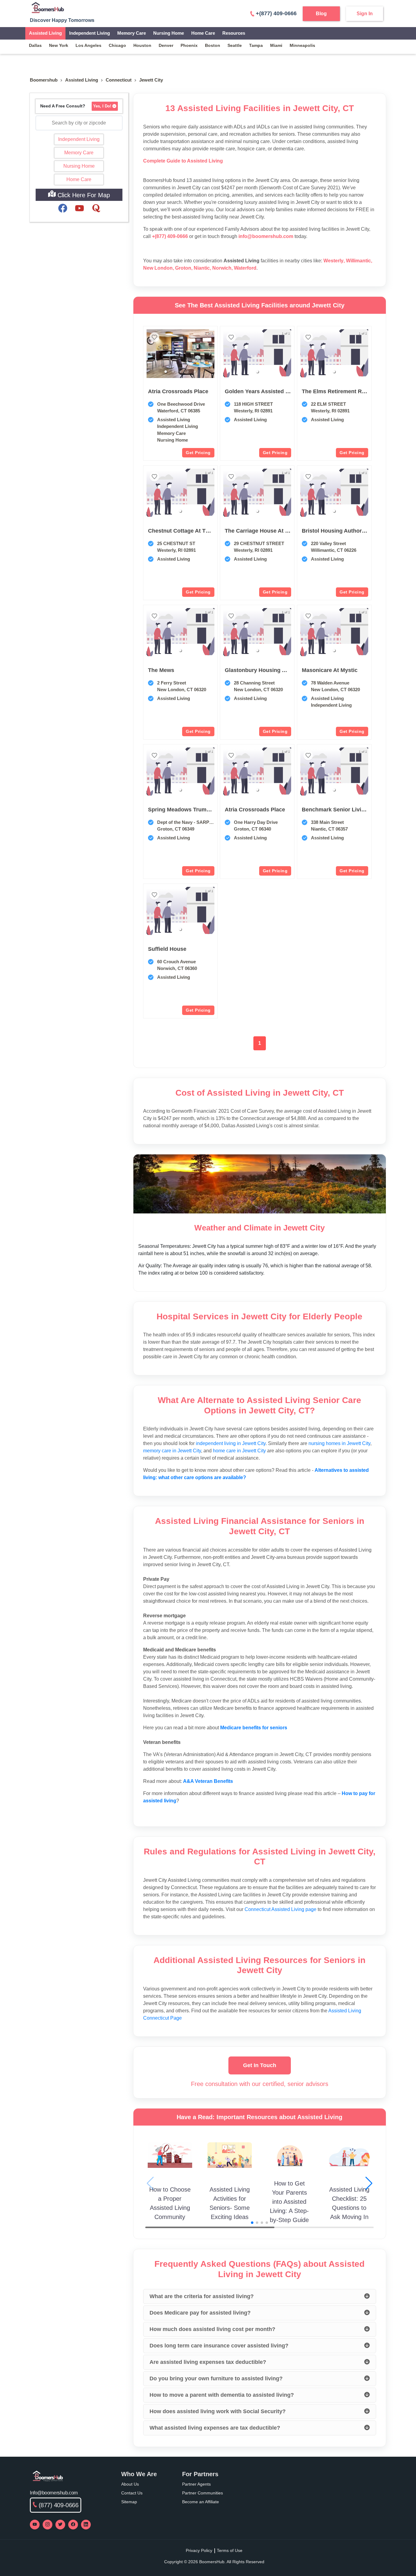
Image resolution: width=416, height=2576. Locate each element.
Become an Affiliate (201, 2502)
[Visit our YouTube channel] (35, 2525)
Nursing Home (169, 33)
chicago (117, 45)
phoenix (189, 45)
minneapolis (302, 45)
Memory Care (132, 33)
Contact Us (132, 2493)
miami (276, 45)
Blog (321, 14)
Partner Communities (203, 2493)
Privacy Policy (199, 2550)
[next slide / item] (210, 354)
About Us (130, 2484)
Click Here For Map (83, 195)
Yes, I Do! (102, 106)
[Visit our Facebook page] (73, 2525)
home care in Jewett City (239, 1451)
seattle (235, 45)
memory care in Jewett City (172, 1451)
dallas (35, 45)
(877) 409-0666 (59, 2505)
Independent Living (90, 33)
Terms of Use (230, 2550)
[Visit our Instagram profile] (48, 2525)
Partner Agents (196, 2484)
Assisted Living (45, 33)
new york (59, 45)
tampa (256, 45)
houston (142, 45)
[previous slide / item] (151, 354)
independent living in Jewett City (231, 1443)
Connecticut (119, 80)
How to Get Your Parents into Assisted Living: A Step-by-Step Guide (289, 2202)
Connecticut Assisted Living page (280, 1909)
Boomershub (44, 80)
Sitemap (129, 2502)
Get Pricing (198, 453)
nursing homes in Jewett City (339, 1443)
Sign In (365, 14)
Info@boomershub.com (54, 2493)
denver (166, 45)
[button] (166, 372)
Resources (234, 33)
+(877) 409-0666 (276, 13)
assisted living (82, 80)
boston (213, 45)
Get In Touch (260, 2065)
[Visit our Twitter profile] (60, 2525)
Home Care (203, 33)
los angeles (88, 45)
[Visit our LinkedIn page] (86, 2525)
